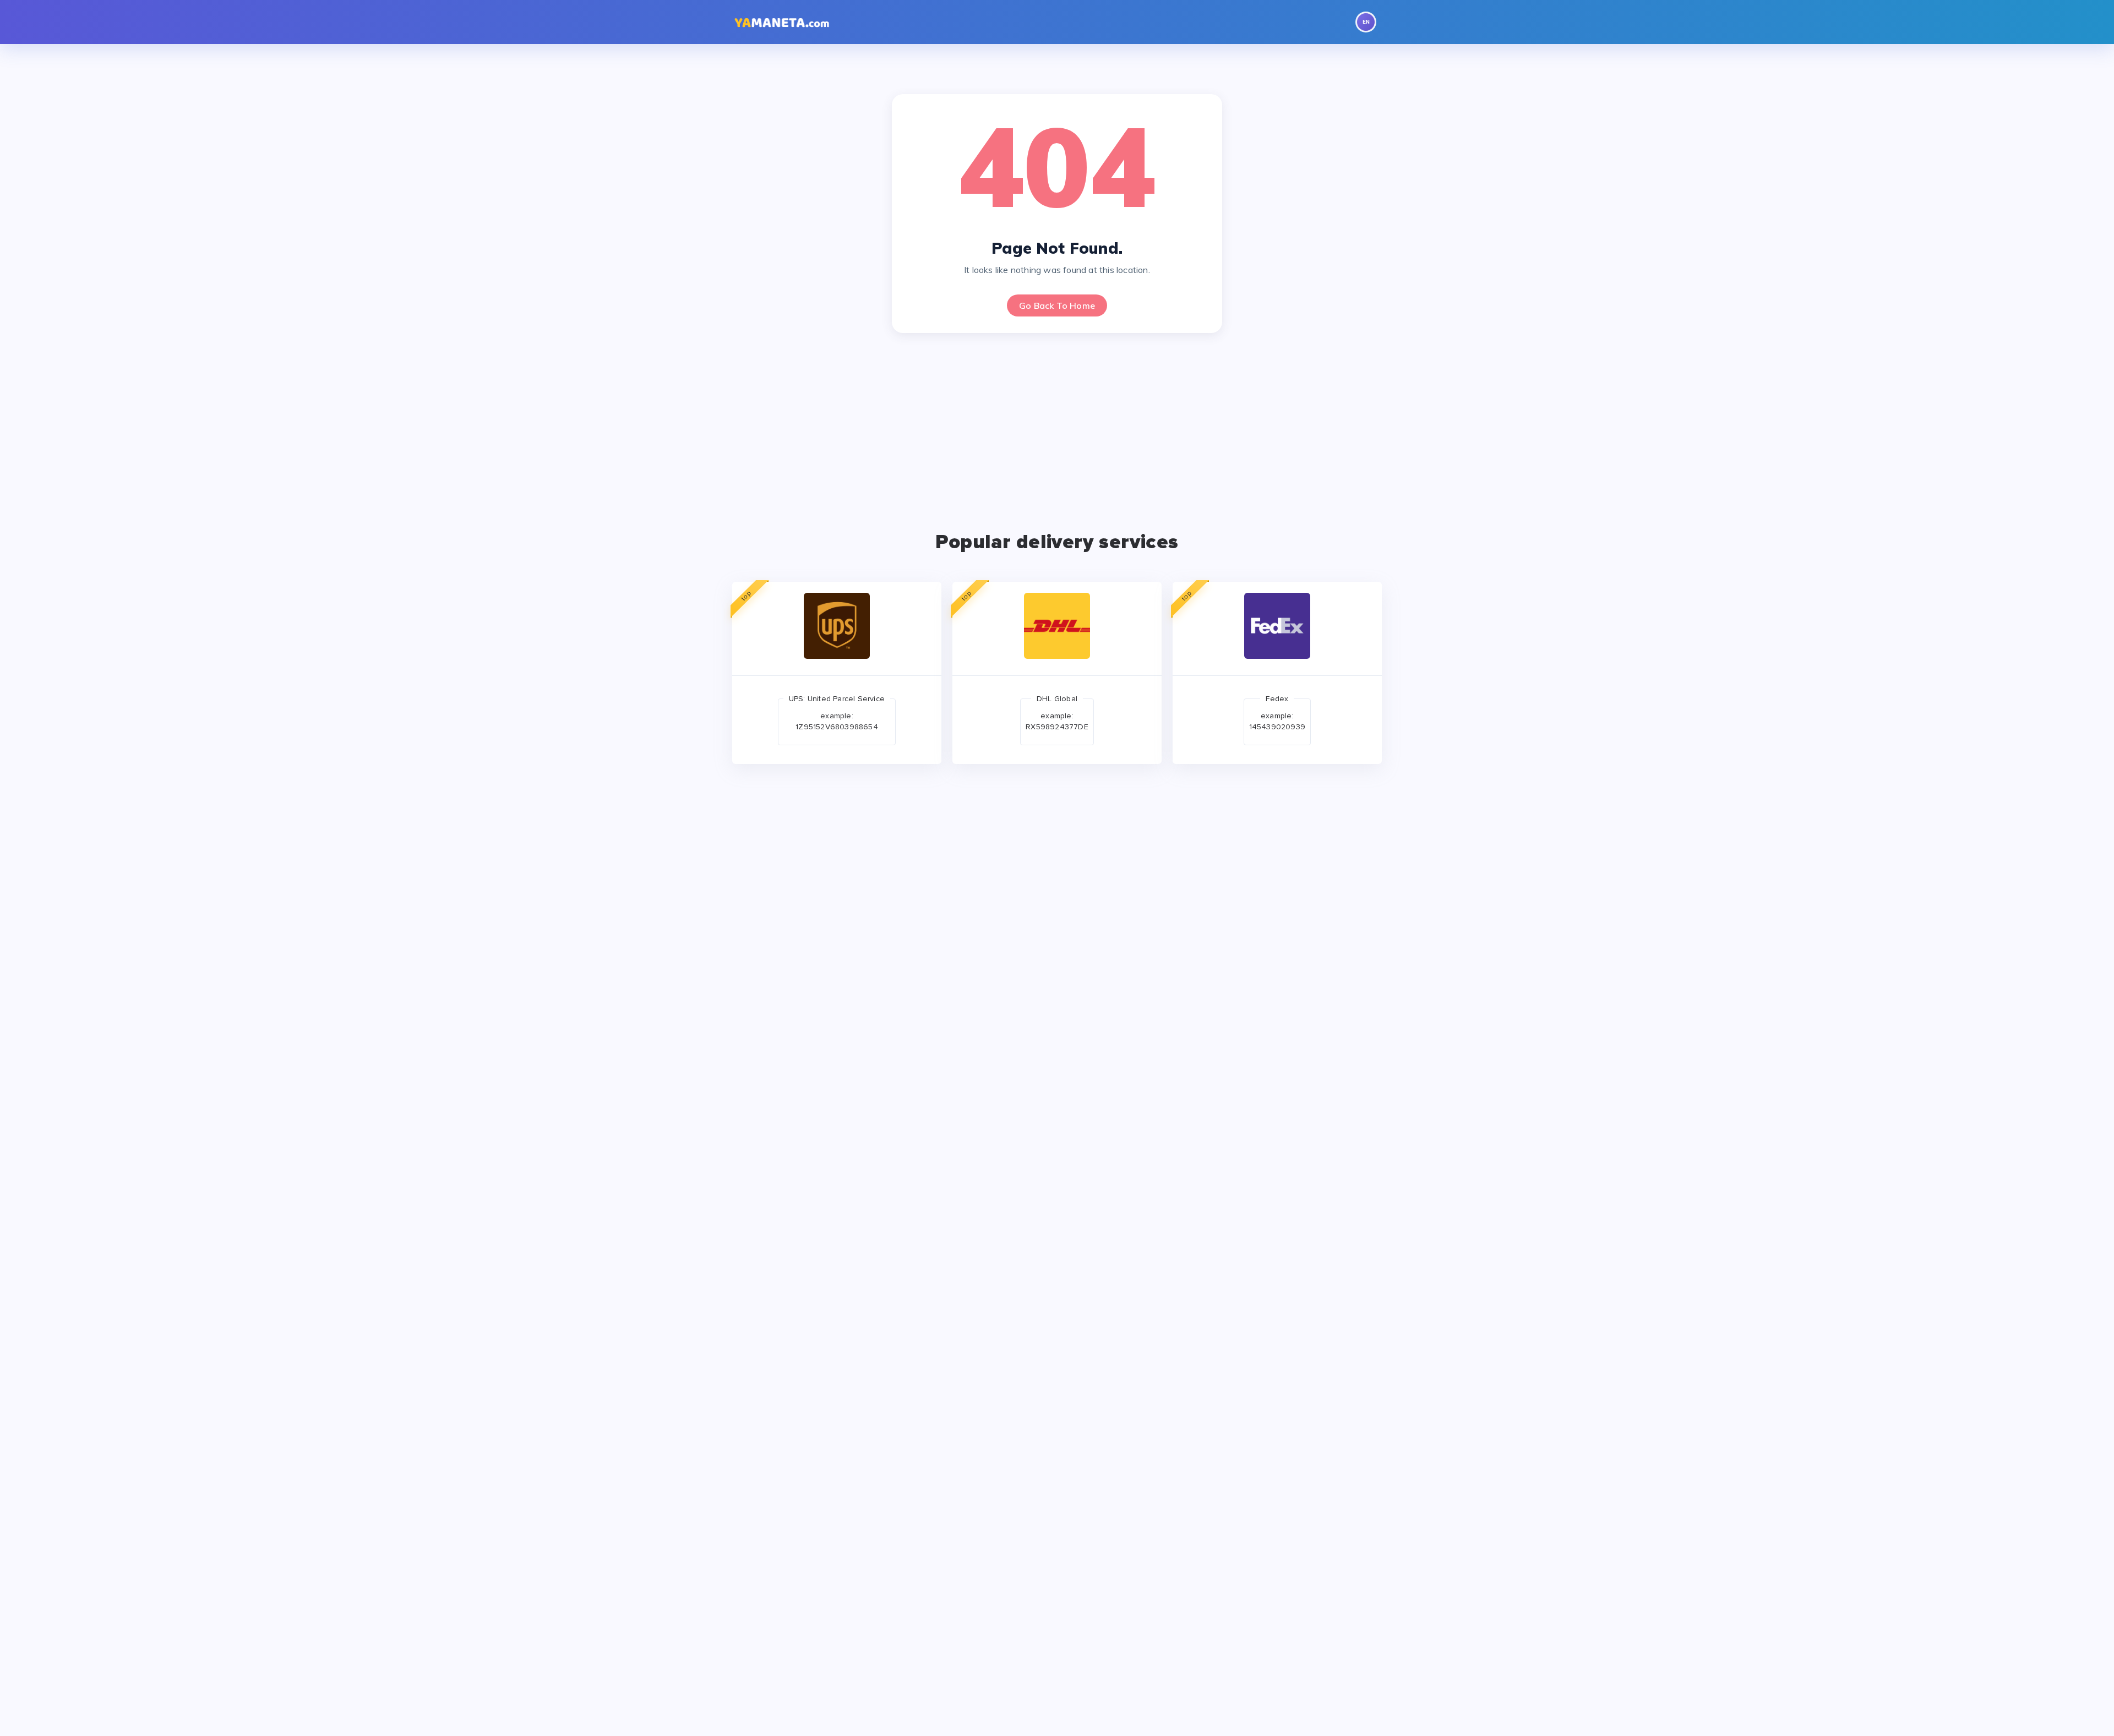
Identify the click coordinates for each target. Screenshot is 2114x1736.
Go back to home (1057, 305)
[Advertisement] (1063, 427)
